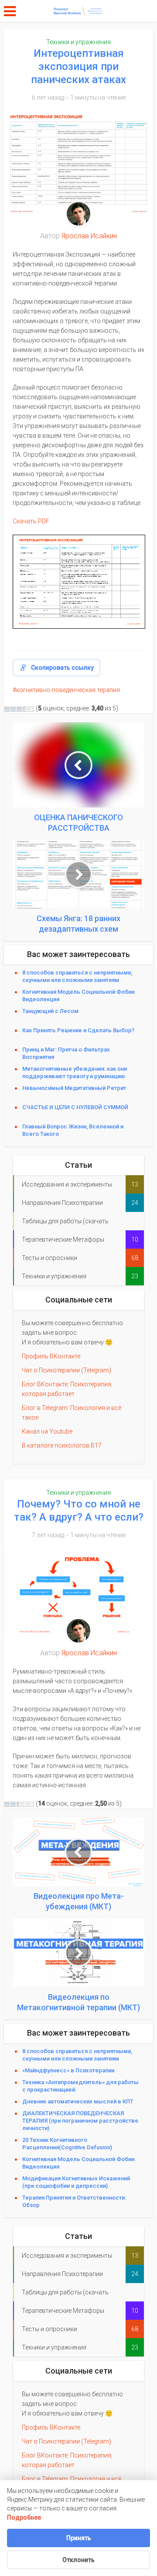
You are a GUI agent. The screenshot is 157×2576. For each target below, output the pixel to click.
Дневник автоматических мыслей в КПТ (78, 2101)
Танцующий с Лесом (53, 1011)
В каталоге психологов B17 (62, 1445)
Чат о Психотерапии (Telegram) (67, 1370)
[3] (19, 709)
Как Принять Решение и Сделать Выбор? (78, 1030)
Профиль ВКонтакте (51, 1356)
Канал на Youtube (47, 1431)
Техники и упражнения (78, 42)
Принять (79, 2538)
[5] (31, 709)
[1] (7, 709)
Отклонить (78, 2560)
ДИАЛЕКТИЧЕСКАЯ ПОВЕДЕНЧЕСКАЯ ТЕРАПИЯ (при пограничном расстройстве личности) (80, 2121)
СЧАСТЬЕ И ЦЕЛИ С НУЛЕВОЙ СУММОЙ (75, 1107)
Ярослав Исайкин (89, 236)
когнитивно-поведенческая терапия (68, 690)
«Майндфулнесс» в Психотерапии (68, 2070)
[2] (13, 709)
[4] (25, 709)
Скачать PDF (31, 521)
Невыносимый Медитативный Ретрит (74, 1088)
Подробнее (24, 2517)
